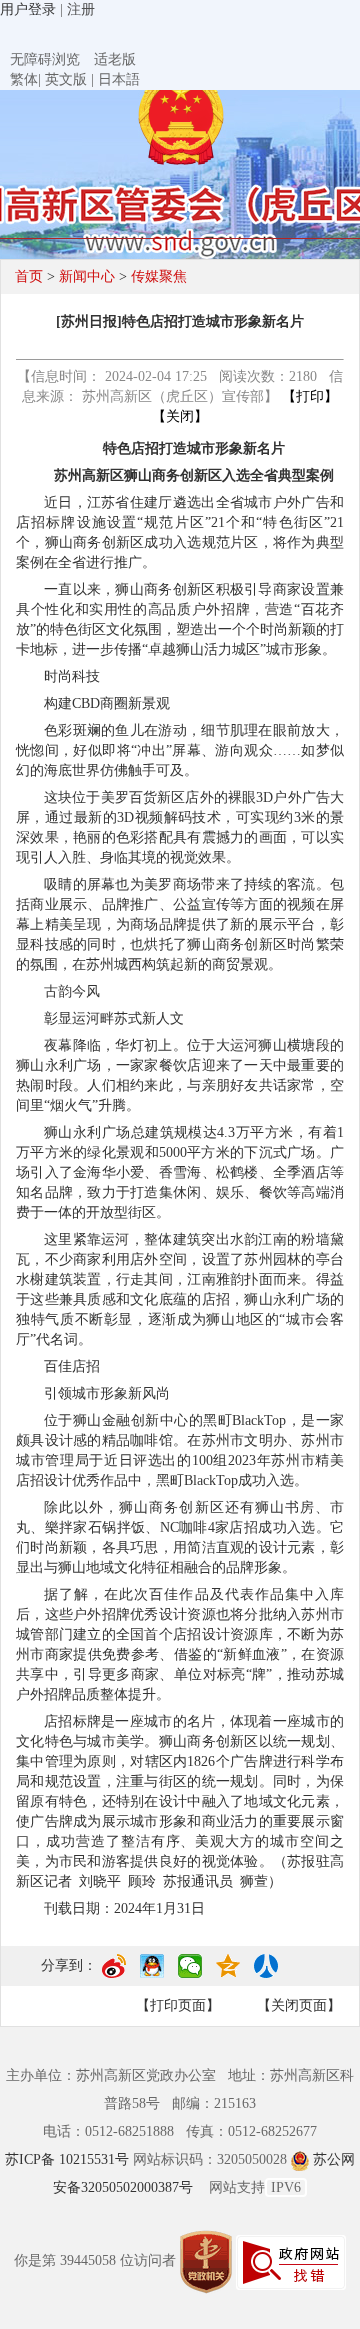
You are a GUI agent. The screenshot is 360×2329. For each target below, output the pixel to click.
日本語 (119, 79)
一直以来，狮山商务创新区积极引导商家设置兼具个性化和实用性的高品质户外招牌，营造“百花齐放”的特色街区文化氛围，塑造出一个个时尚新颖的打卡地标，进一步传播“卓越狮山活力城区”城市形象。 (180, 619)
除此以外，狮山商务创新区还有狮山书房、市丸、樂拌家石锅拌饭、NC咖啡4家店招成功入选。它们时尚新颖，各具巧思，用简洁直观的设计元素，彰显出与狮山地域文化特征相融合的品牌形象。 (180, 1537)
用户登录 (28, 9)
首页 (29, 276)
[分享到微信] (190, 1974)
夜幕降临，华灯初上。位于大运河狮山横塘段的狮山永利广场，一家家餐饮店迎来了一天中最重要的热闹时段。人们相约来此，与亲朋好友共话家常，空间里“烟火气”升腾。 (180, 1075)
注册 (81, 9)
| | (75, 79)
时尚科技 (72, 676)
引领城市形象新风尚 (107, 1393)
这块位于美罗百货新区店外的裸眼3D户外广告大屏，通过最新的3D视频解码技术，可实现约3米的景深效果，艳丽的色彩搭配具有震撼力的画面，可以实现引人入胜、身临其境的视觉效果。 (180, 827)
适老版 (115, 59)
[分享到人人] (266, 1974)
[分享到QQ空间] (228, 1974)
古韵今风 (72, 991)
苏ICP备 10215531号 (69, 2159)
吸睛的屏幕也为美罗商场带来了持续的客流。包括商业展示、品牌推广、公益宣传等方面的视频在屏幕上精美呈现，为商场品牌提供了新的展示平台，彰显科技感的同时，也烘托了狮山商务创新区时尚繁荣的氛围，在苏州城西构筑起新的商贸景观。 (180, 924)
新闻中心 (87, 276)
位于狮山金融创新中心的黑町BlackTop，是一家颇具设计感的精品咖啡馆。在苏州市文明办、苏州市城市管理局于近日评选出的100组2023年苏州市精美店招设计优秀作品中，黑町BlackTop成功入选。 (180, 1450)
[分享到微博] (114, 1974)
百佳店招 (72, 1366)
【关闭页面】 (299, 2005)
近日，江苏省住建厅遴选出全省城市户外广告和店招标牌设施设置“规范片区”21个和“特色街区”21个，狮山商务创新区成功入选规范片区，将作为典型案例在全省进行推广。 (180, 532)
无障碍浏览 (45, 59)
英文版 (66, 79)
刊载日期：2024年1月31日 (124, 1908)
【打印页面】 (178, 2005)
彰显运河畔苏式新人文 (114, 1018)
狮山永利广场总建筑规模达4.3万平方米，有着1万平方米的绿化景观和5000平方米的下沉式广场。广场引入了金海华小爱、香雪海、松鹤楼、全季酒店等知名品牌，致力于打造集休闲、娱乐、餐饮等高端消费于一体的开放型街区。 (180, 1172)
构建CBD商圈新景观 (107, 703)
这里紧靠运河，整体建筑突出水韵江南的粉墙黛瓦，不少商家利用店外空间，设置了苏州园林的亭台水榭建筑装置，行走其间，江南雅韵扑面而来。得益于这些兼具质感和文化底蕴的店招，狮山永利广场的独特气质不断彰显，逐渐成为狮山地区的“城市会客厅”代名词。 (180, 1289)
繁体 (24, 79)
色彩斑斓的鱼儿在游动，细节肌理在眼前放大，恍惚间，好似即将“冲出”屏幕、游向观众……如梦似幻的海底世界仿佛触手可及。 (180, 750)
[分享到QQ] (152, 1974)
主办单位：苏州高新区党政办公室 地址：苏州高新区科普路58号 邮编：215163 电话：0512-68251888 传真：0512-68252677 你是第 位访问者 (180, 2168)
